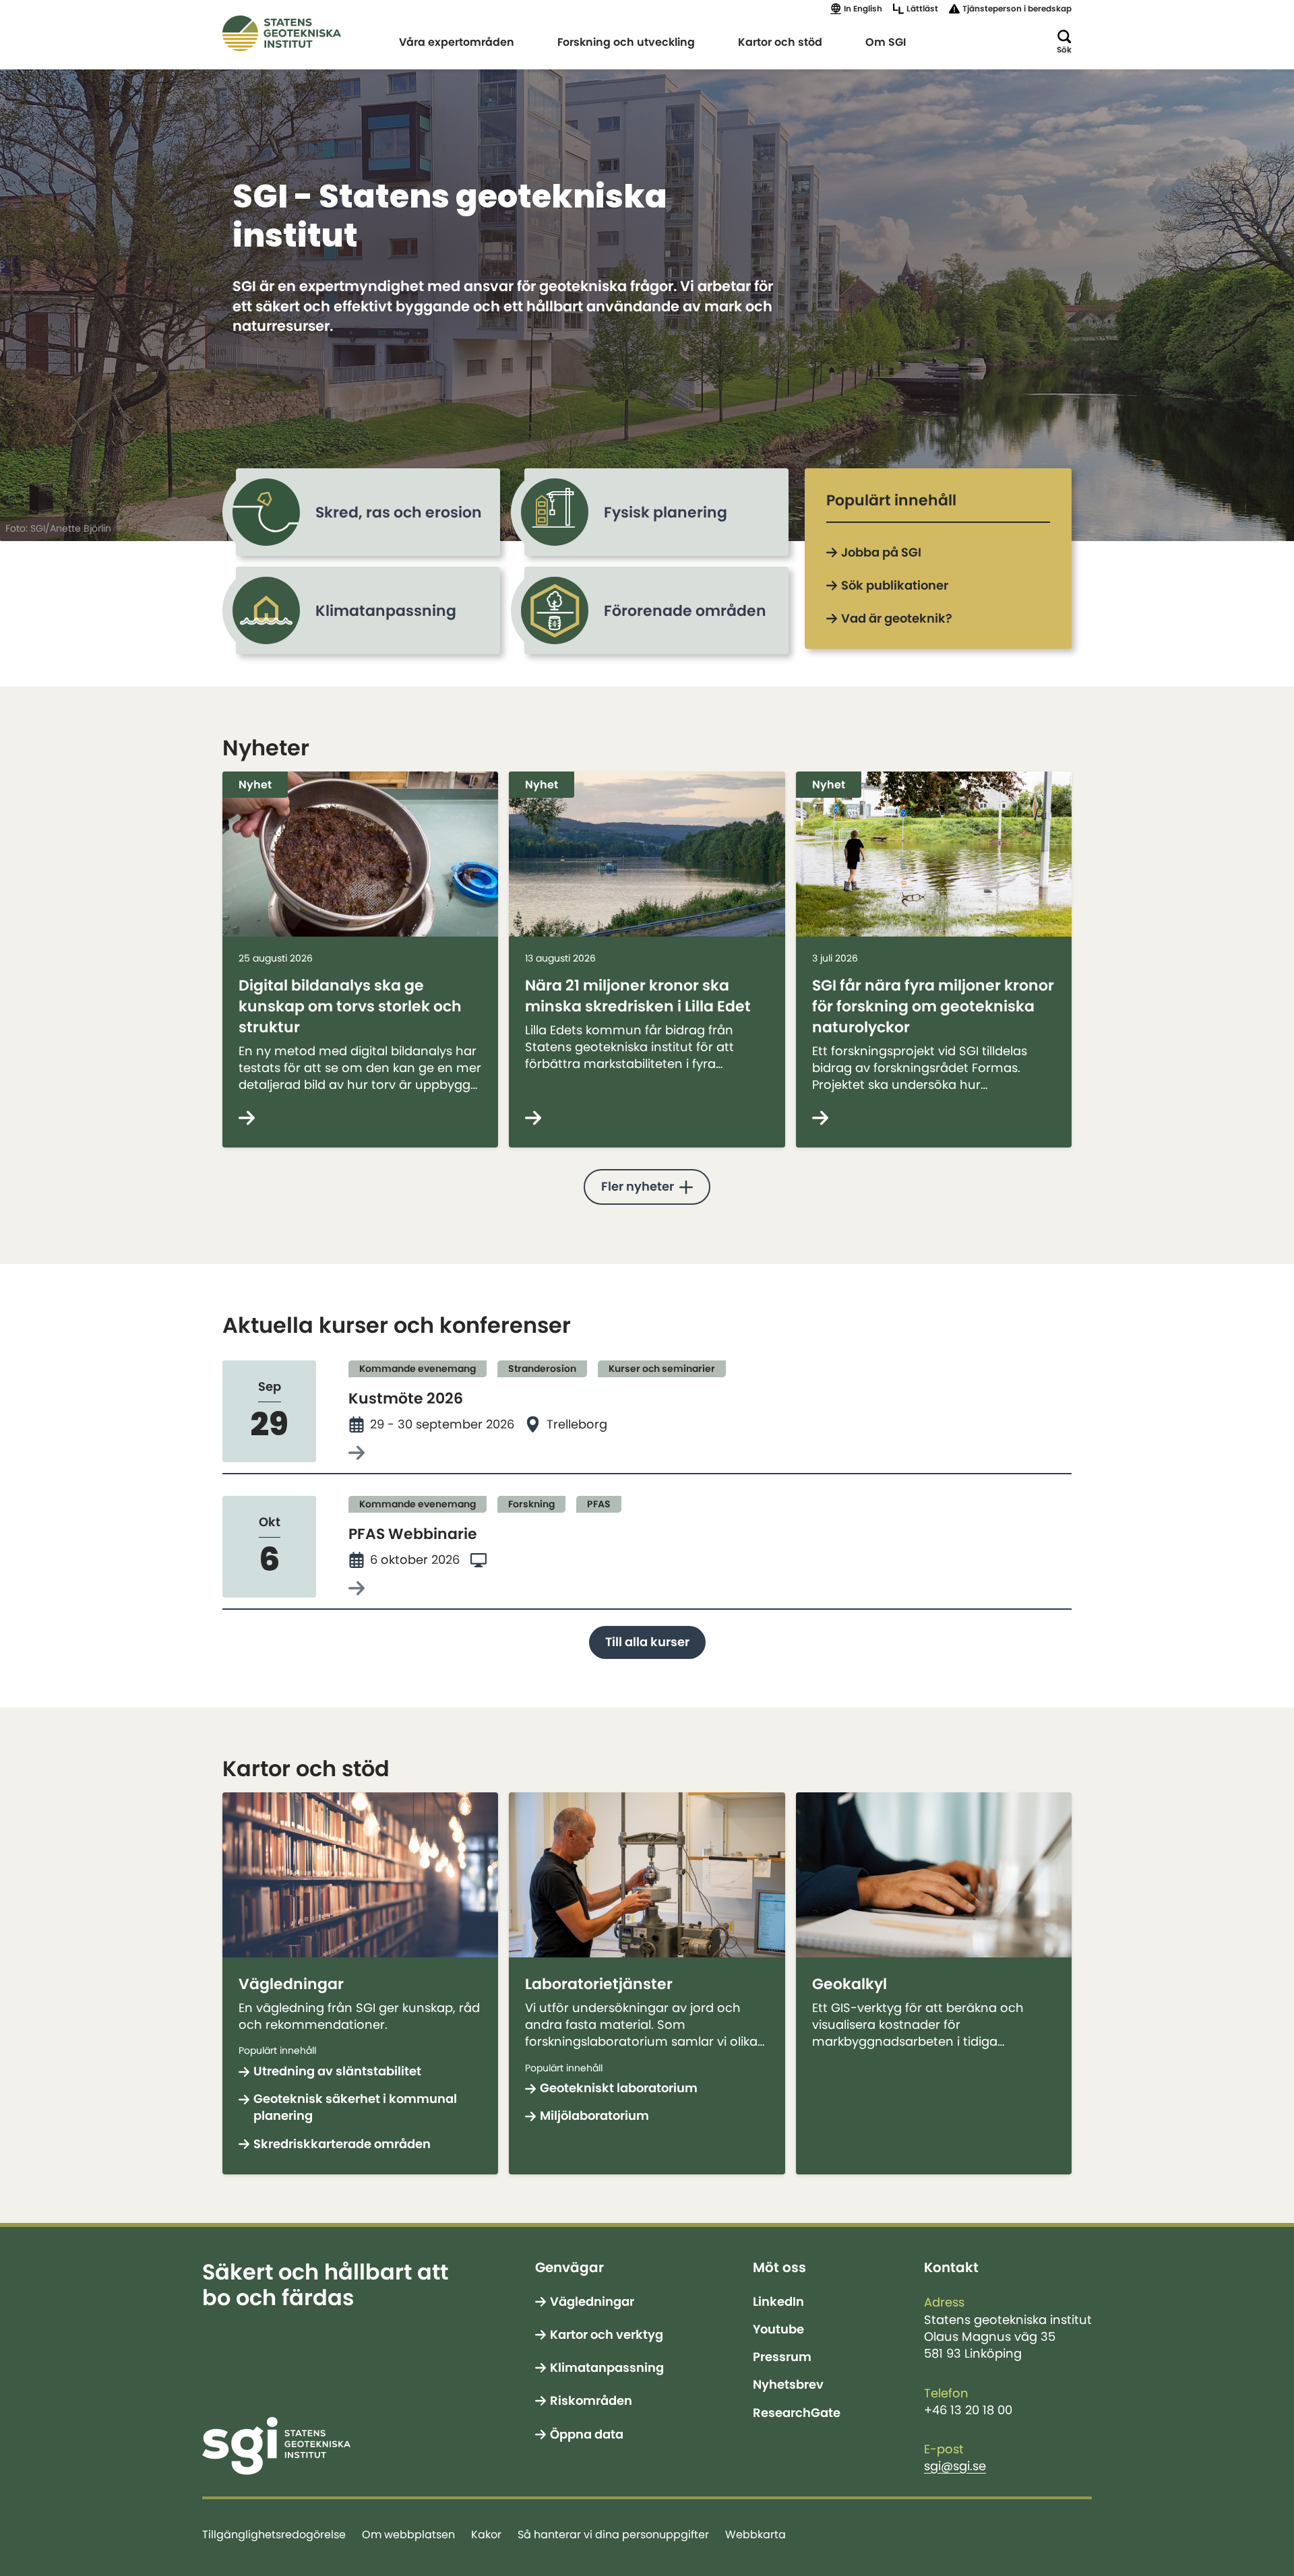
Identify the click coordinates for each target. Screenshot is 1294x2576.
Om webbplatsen (408, 2534)
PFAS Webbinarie (413, 1534)
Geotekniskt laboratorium (619, 2088)
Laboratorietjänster (599, 1984)
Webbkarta (756, 2534)
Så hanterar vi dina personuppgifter (613, 2534)
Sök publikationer (895, 586)
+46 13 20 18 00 (968, 2410)
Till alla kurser (647, 1642)
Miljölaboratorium (594, 2116)
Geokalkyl (850, 1984)
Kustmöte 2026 (406, 1398)
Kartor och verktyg (607, 2335)
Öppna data (587, 2434)
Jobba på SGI (881, 553)
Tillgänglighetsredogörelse (274, 2534)
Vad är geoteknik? (897, 619)
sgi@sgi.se (955, 2466)
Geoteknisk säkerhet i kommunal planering (355, 2107)
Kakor (486, 2534)
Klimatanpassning (607, 2368)
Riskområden (591, 2401)
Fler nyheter (638, 1187)
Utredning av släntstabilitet (337, 2071)
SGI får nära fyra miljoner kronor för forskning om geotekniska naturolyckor (933, 1006)
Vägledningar (291, 1984)
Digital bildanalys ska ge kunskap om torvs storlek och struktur (350, 1006)
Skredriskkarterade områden (342, 2144)
